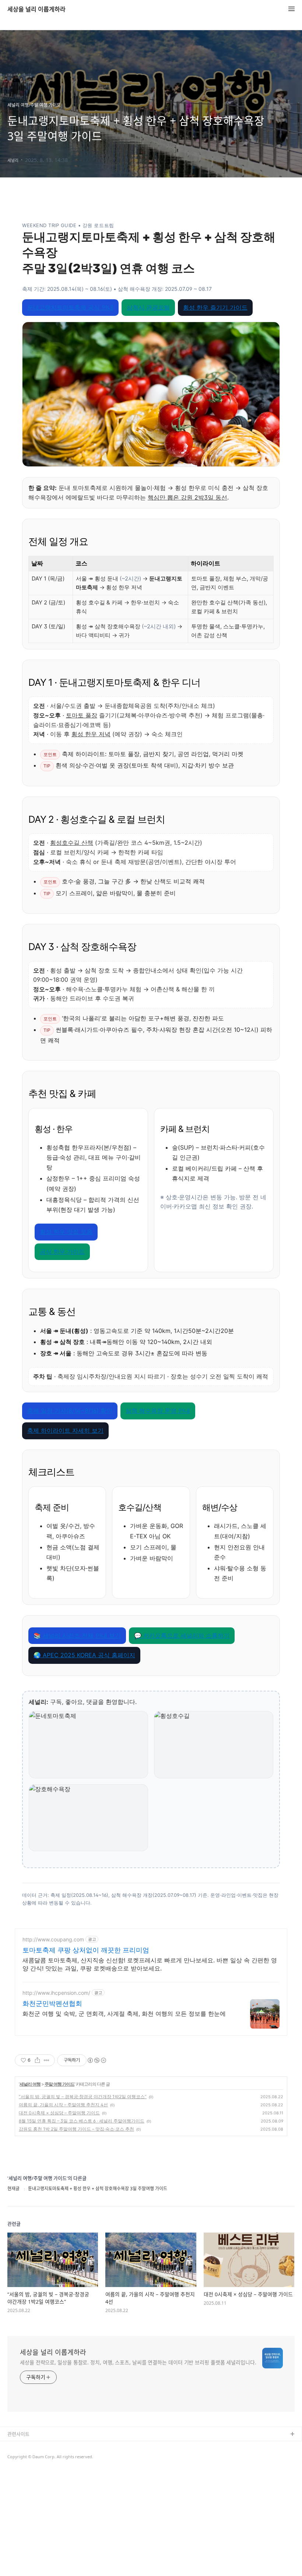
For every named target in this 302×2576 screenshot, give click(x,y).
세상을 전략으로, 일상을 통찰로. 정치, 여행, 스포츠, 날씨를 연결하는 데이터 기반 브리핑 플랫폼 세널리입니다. (138, 2362)
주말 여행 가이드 (59, 2084)
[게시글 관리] (47, 2060)
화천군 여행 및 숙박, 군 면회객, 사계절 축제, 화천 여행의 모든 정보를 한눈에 (124, 2014)
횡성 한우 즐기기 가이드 (215, 307)
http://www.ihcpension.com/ (56, 1993)
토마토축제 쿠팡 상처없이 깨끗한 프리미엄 (86, 1950)
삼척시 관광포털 (148, 307)
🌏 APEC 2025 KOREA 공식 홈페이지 (84, 1655)
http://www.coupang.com (53, 1939)
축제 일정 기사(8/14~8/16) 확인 (70, 1411)
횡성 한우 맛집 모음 (66, 1232)
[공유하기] (37, 2060)
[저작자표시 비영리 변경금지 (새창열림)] (96, 2060)
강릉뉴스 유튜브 (24, 2458)
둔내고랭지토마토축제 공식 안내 (70, 307)
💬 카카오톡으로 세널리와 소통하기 (182, 1635)
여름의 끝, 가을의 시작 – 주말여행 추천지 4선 (63, 2105)
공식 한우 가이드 (62, 1252)
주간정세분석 (21, 2470)
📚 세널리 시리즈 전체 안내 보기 (77, 1635)
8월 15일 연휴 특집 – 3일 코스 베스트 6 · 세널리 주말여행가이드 (82, 2121)
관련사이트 (18, 2434)
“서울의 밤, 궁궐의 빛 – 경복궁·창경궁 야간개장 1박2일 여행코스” (83, 2097)
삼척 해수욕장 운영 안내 (158, 1411)
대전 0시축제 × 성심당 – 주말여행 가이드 (59, 2113)
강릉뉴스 (17, 2446)
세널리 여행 (30, 2084)
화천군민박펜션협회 (52, 2003)
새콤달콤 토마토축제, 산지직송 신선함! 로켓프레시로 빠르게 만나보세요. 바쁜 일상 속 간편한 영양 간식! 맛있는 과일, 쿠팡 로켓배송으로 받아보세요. (150, 1964)
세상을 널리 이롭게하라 (36, 9)
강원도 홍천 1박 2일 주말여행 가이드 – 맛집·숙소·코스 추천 (76, 2129)
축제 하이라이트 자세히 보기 (65, 1430)
